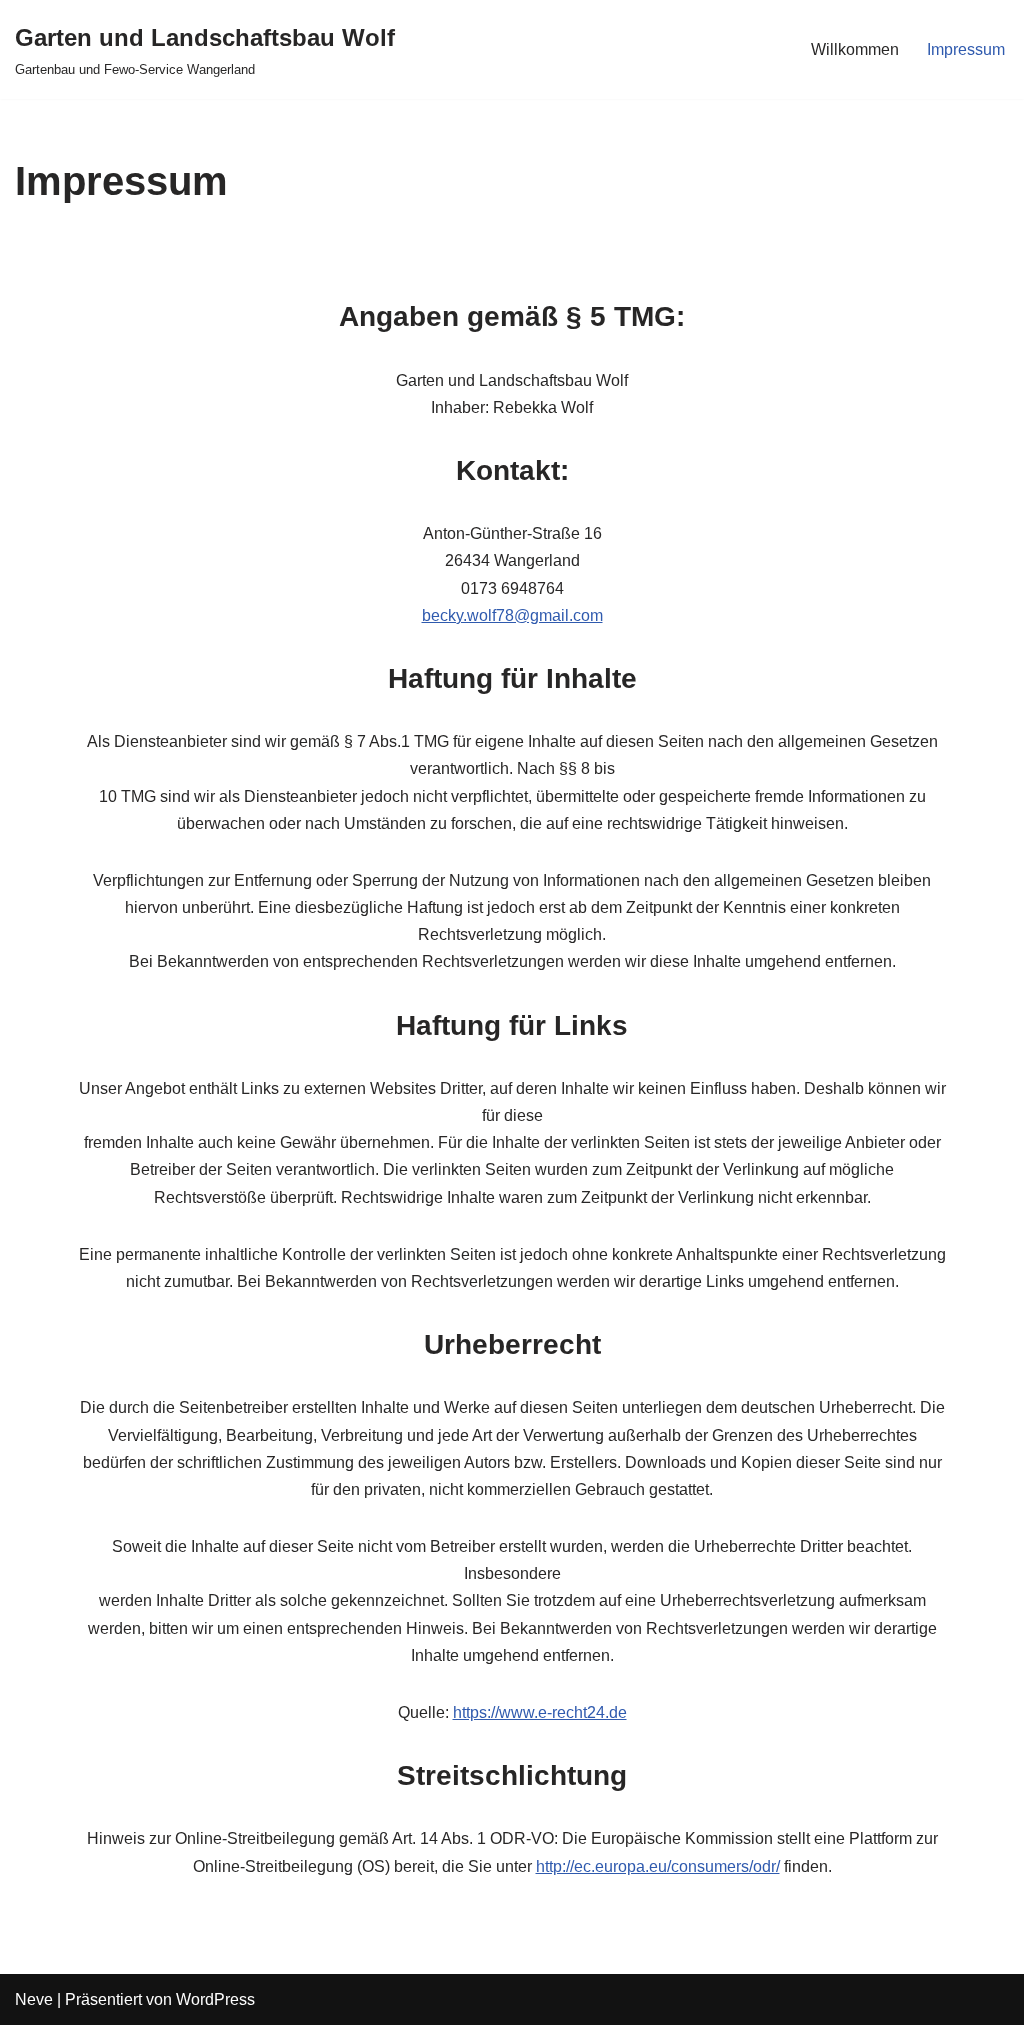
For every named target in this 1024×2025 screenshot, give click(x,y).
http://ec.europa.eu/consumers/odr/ (658, 1866)
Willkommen (855, 49)
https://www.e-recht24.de (540, 1712)
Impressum (966, 49)
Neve (34, 1999)
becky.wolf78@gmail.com (512, 615)
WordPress (215, 1999)
